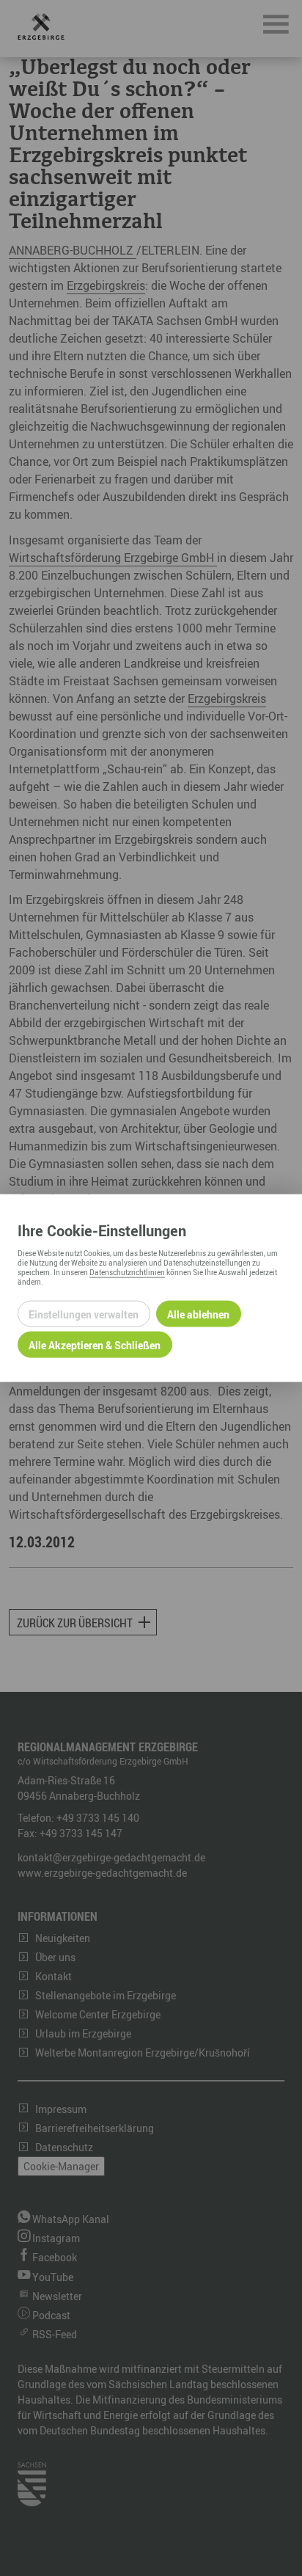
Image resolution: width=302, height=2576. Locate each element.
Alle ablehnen (198, 1314)
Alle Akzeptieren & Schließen (95, 1344)
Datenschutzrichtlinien (127, 1272)
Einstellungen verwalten (84, 1314)
